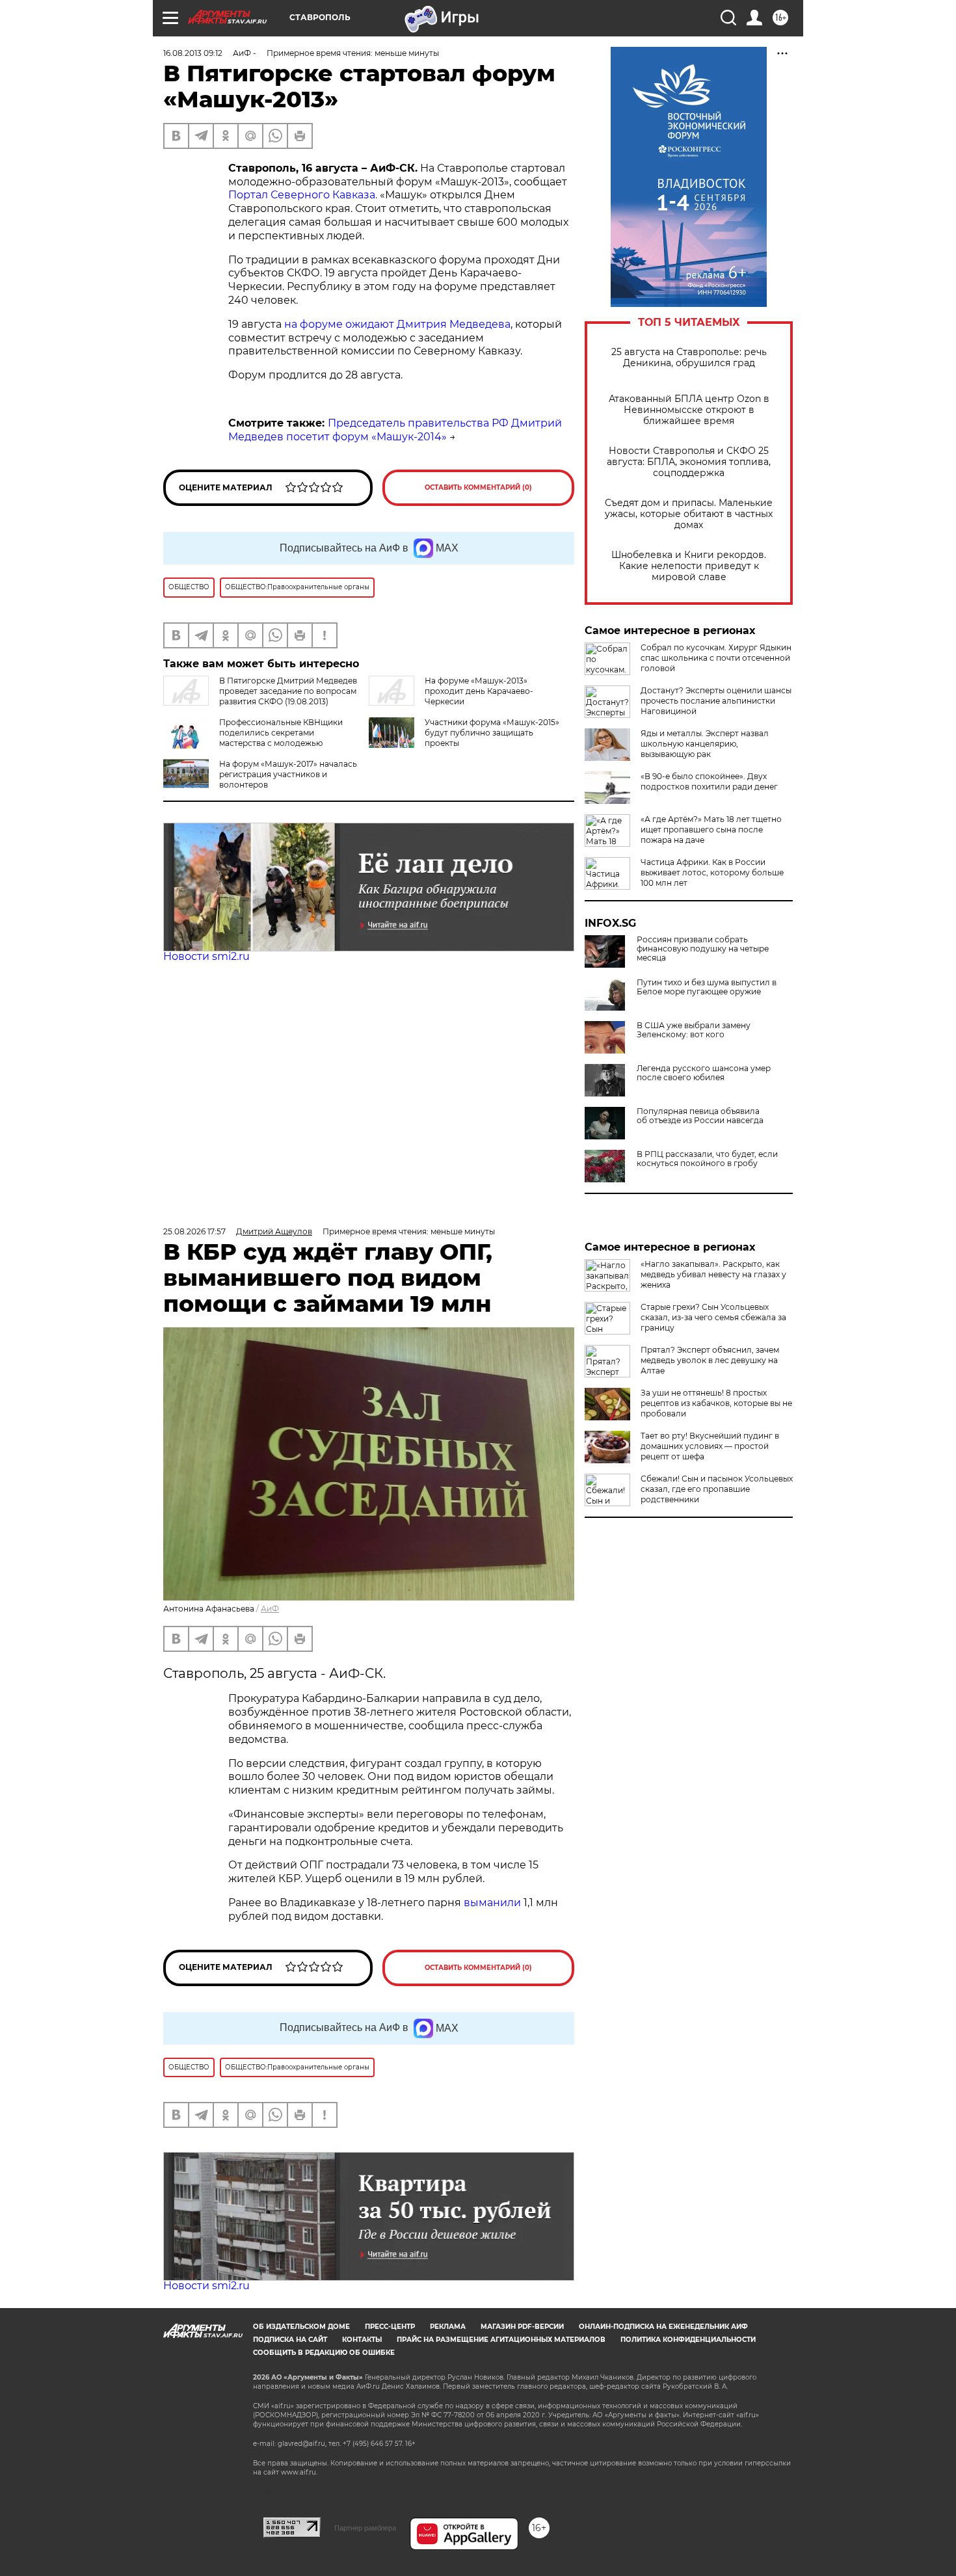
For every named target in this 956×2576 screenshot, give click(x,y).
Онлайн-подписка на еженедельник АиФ (663, 2327)
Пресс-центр (390, 2327)
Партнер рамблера (365, 2528)
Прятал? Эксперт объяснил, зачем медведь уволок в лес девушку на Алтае (710, 1360)
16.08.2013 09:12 (193, 53)
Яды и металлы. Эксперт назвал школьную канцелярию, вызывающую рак (705, 744)
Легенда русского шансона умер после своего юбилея (704, 1073)
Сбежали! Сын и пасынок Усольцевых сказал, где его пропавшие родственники (717, 1489)
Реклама (448, 2327)
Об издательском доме (301, 2327)
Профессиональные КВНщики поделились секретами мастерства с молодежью (281, 733)
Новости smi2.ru (206, 956)
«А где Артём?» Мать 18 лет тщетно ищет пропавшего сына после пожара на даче (711, 830)
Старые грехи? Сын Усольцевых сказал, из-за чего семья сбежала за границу (713, 1317)
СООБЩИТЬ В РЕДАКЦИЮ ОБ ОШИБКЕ (324, 2353)
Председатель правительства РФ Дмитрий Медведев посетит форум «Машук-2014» (395, 430)
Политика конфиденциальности (688, 2340)
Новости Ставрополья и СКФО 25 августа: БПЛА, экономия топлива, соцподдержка (689, 462)
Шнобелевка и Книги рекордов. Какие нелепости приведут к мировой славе (689, 566)
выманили (492, 1903)
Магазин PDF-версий (522, 2327)
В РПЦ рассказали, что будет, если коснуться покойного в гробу (707, 1159)
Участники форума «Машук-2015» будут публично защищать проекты (492, 733)
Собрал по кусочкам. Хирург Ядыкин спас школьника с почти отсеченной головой (716, 658)
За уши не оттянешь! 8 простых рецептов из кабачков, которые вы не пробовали (716, 1403)
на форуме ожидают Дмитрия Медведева (397, 324)
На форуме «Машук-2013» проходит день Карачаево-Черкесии (479, 691)
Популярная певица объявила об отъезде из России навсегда (700, 1116)
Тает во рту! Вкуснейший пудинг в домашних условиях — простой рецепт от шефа (710, 1446)
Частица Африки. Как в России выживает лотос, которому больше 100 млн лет (712, 872)
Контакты (362, 2340)
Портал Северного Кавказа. (303, 195)
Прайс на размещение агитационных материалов (501, 2340)
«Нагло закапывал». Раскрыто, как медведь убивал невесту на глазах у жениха (713, 1274)
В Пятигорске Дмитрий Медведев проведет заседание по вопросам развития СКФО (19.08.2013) (288, 691)
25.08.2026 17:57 (194, 1231)
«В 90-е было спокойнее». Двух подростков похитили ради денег (709, 781)
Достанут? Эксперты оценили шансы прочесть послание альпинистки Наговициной (716, 701)
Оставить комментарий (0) (478, 487)
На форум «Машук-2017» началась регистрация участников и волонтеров (288, 774)
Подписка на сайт (290, 2340)
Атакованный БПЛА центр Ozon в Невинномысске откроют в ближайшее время (689, 410)
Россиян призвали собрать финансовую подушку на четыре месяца (703, 949)
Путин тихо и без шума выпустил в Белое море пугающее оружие (707, 987)
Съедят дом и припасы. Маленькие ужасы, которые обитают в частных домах (689, 514)
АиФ (270, 1609)
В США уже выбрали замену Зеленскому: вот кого (694, 1030)
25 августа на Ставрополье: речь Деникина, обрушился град (689, 358)
